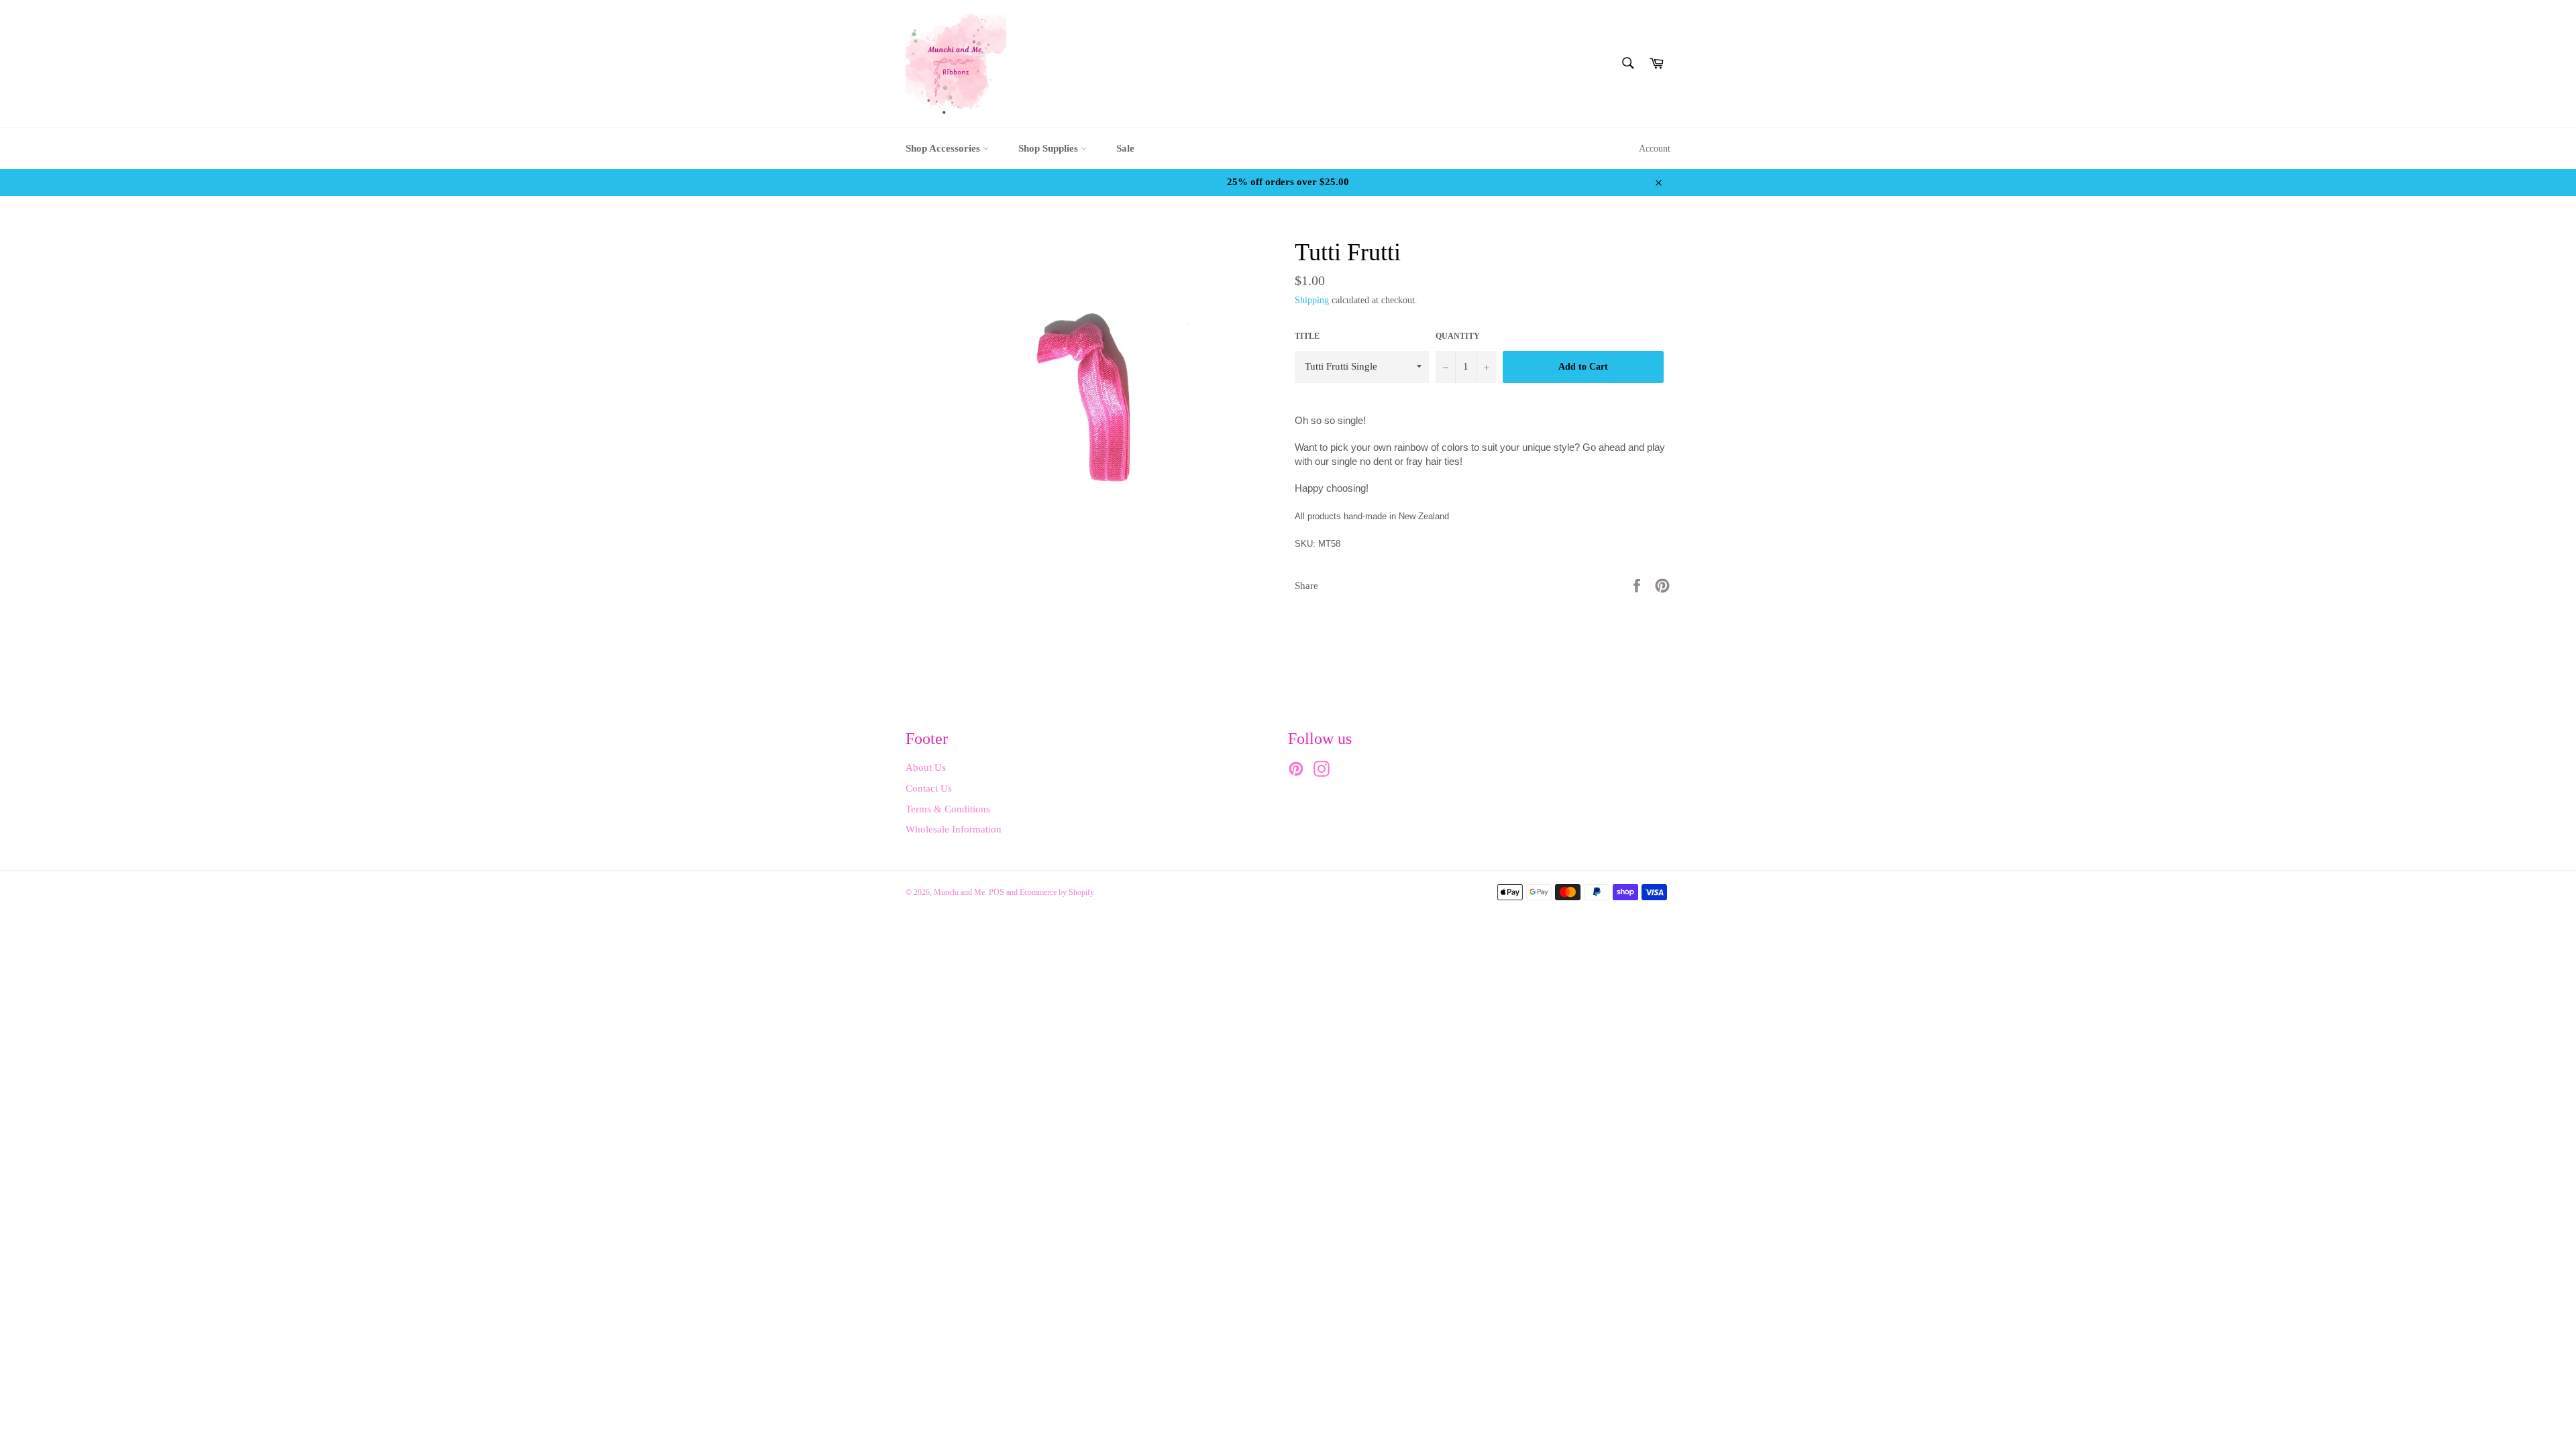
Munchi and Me (959, 892)
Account (1655, 149)
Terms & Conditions (948, 809)
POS (997, 892)
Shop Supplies (1050, 148)
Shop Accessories (944, 148)
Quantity (1458, 336)
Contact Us (929, 788)
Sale (1125, 148)
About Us (926, 767)
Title (1307, 336)
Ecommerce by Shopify (1057, 892)
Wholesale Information (954, 829)
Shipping (1312, 300)
